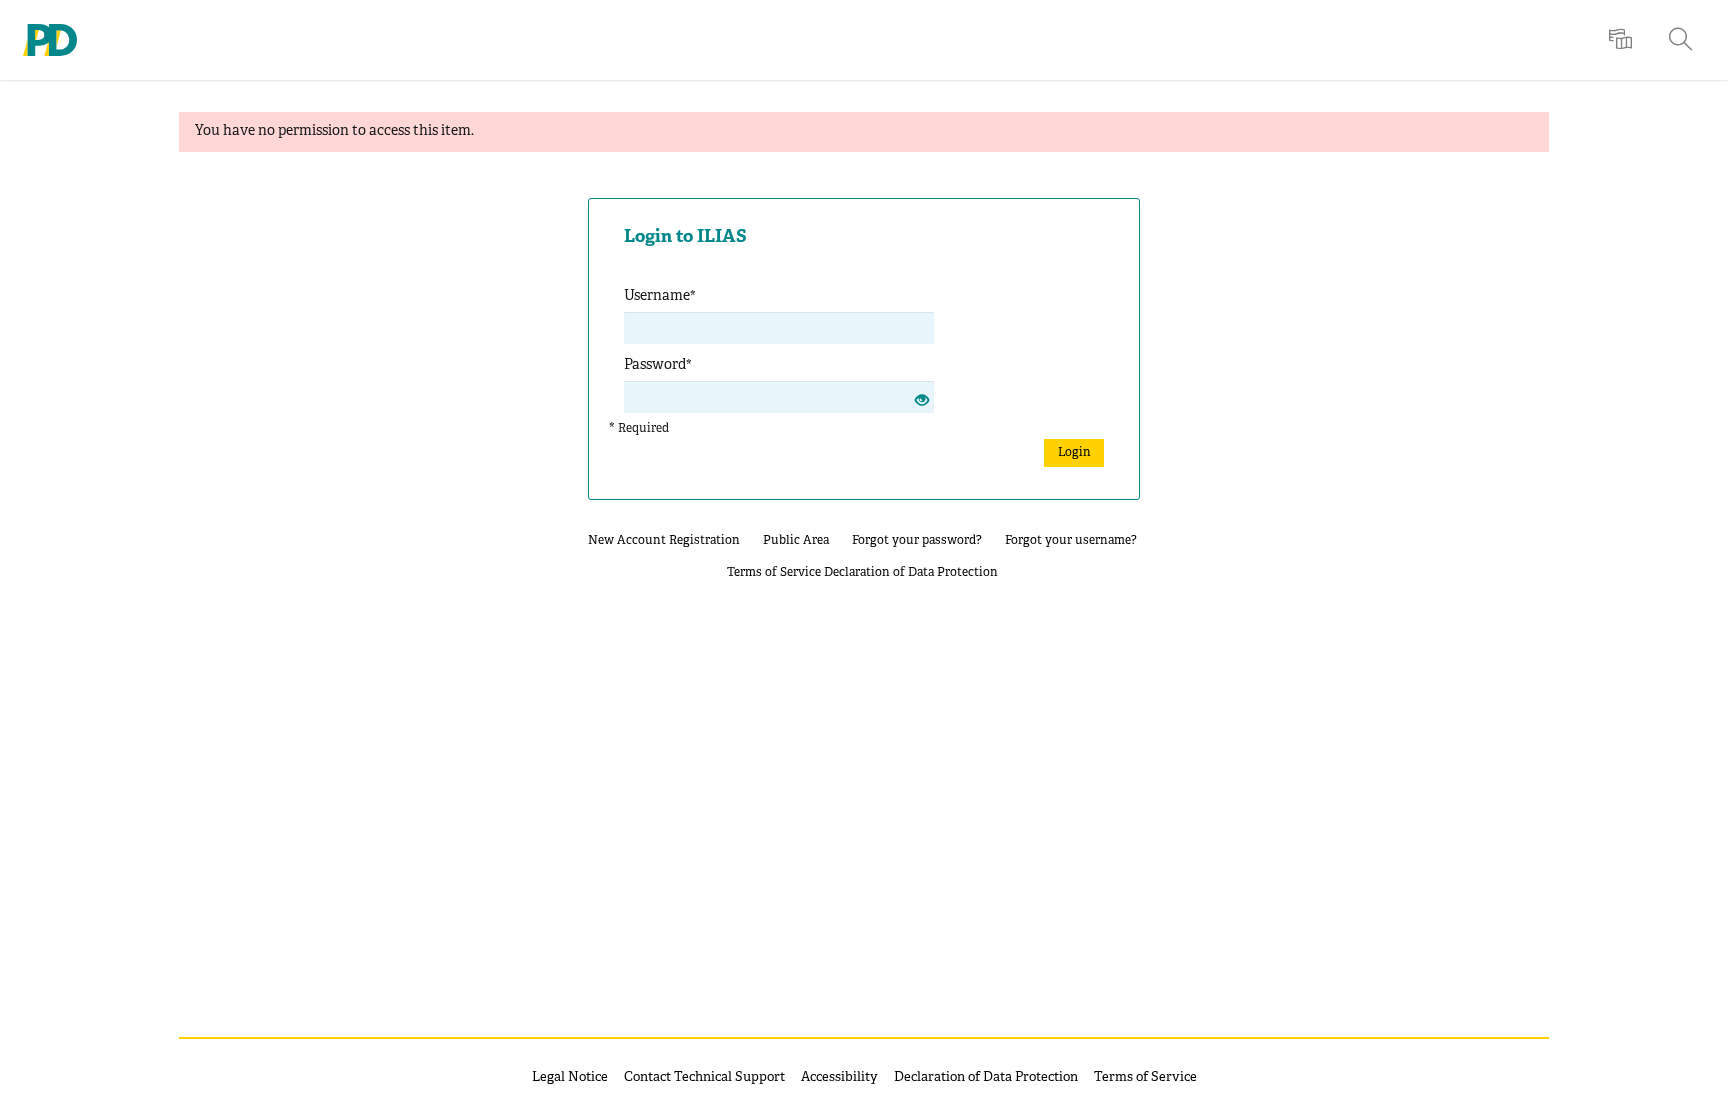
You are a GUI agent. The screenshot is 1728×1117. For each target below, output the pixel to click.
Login (1074, 452)
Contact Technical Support (704, 1078)
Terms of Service (774, 572)
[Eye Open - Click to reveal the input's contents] (922, 402)
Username (660, 296)
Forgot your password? (917, 540)
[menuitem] (1623, 40)
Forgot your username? (1071, 540)
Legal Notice (570, 1078)
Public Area (796, 540)
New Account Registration (664, 540)
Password (658, 365)
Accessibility (839, 1078)
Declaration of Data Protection (911, 572)
